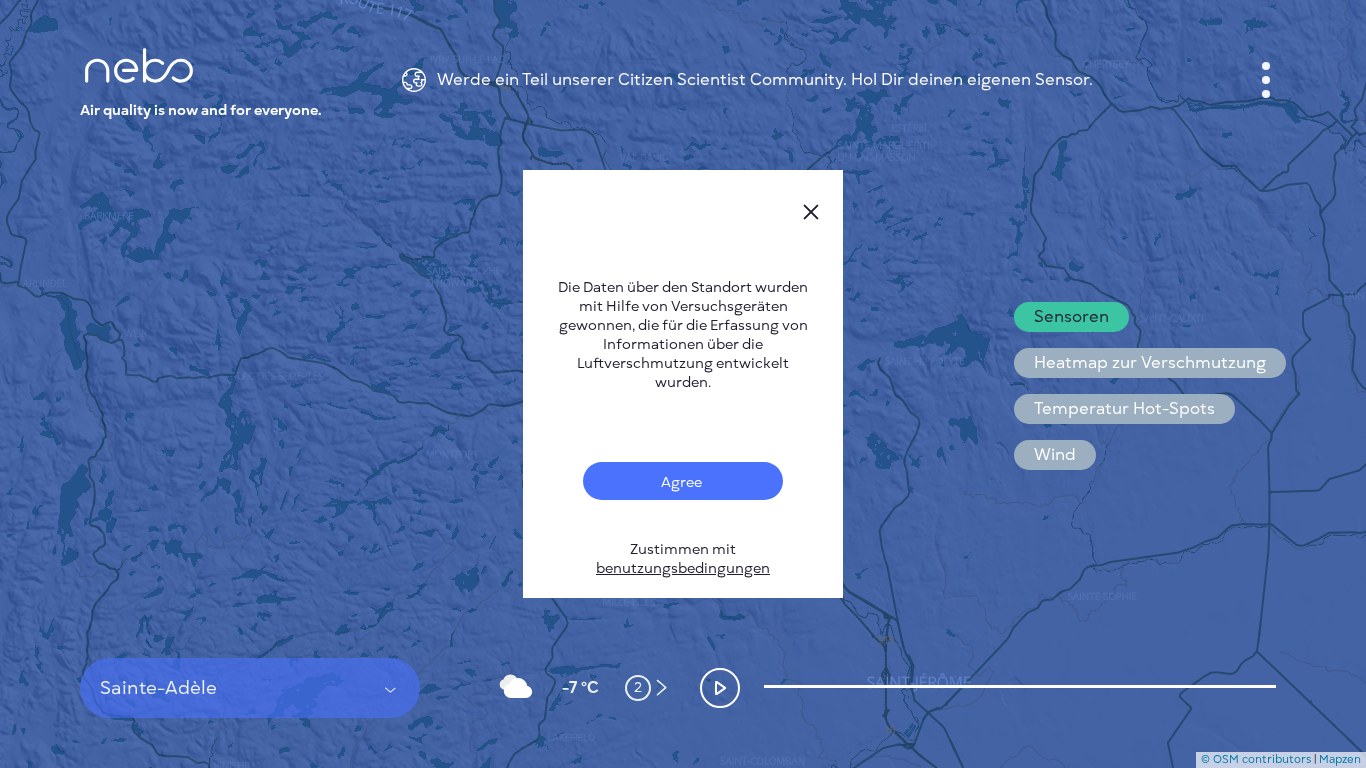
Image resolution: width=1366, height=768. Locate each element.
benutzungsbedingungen (683, 568)
